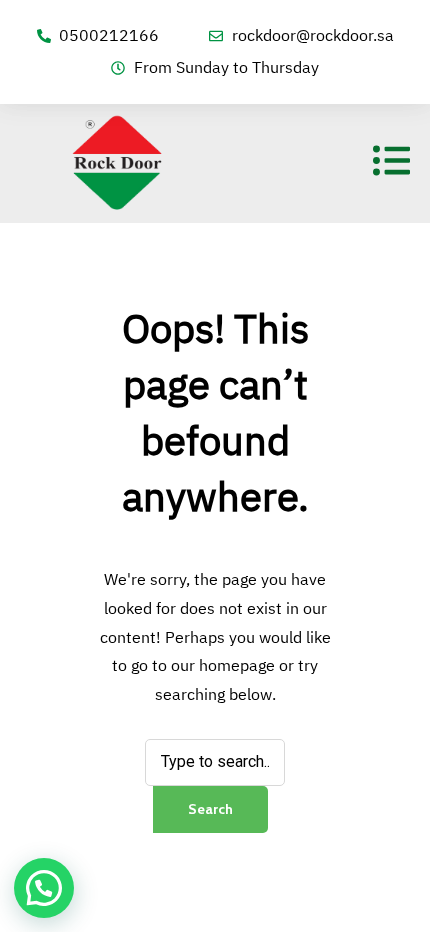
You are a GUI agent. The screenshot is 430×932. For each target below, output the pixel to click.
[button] (44, 888)
